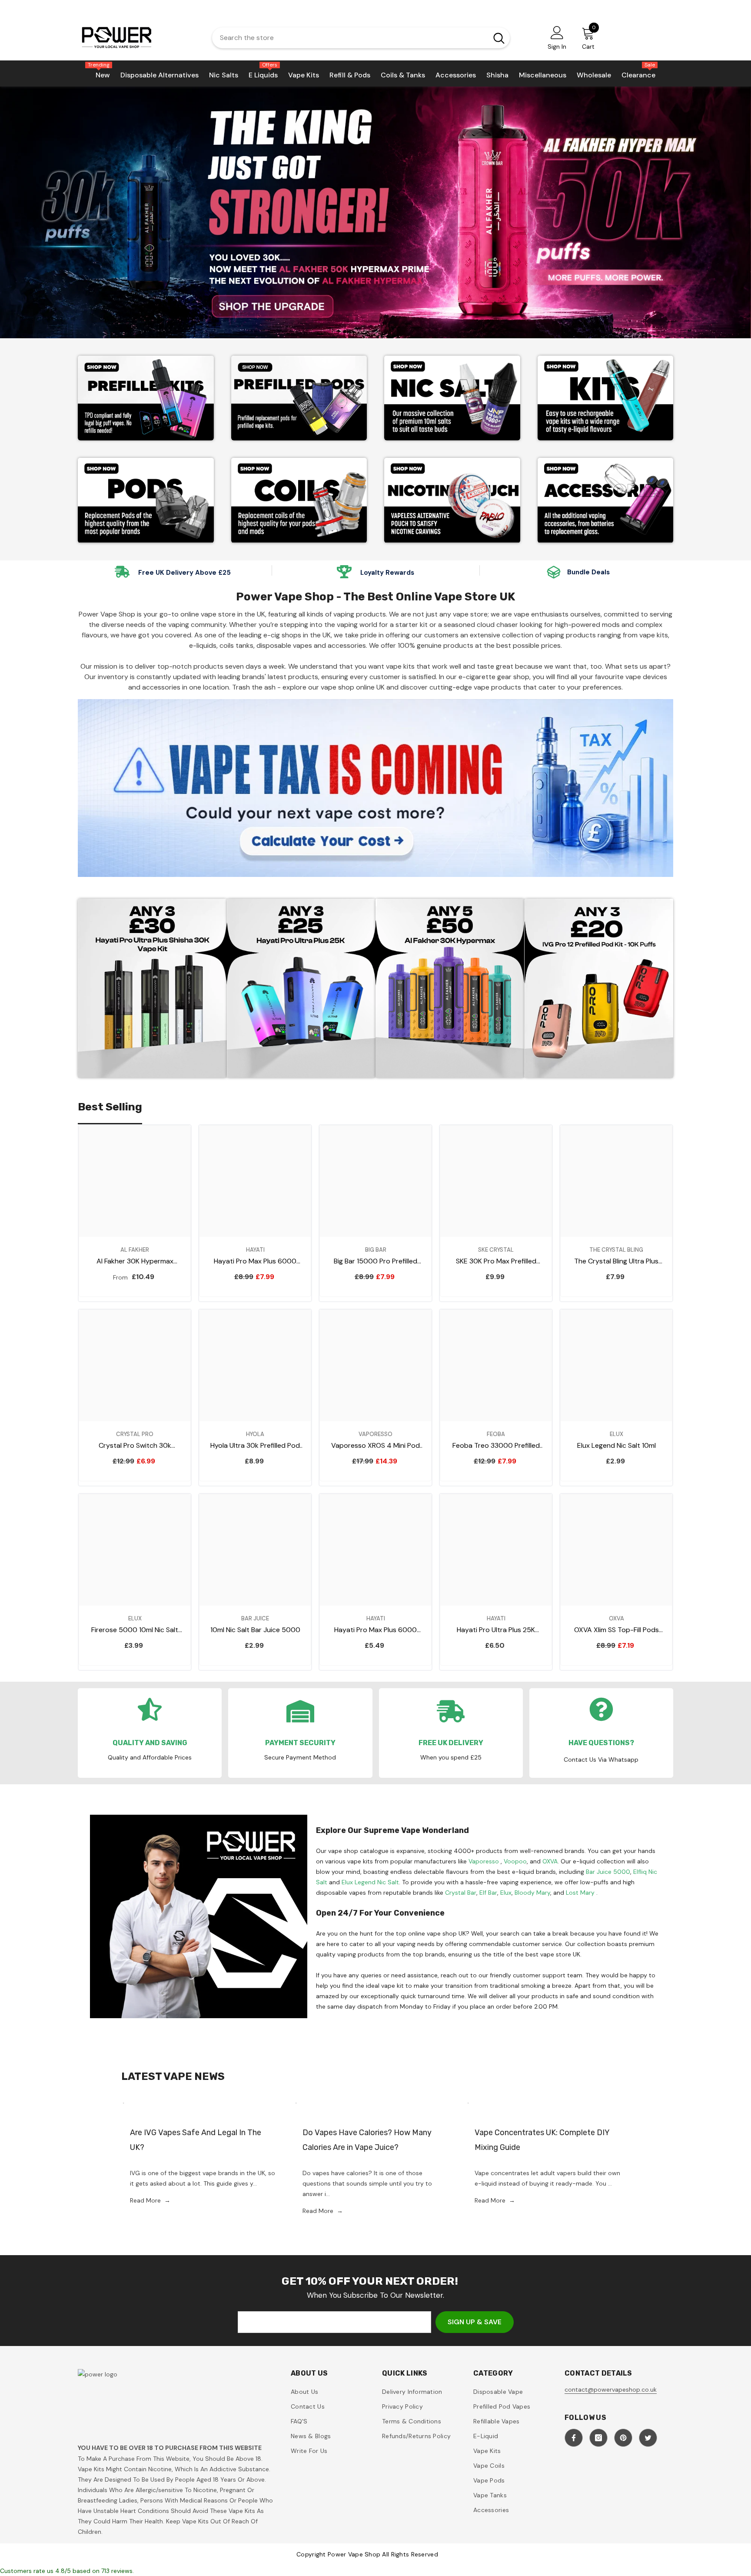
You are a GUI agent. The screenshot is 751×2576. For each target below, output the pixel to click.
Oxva (616, 1618)
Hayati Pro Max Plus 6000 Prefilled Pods (375, 1630)
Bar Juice (255, 1618)
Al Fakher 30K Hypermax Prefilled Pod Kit (135, 1261)
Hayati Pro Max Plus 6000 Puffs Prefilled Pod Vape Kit (255, 1261)
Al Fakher (135, 1250)
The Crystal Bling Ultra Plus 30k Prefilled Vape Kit (616, 1261)
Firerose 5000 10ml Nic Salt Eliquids (135, 1630)
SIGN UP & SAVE (475, 2322)
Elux (616, 1434)
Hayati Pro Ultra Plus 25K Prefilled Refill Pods (496, 1630)
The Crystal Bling (616, 1250)
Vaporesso (375, 1434)
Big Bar (376, 1250)
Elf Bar (488, 1893)
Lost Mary (580, 1893)
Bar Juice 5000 (608, 1872)
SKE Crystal (496, 1250)
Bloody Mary (532, 1893)
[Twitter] (648, 2438)
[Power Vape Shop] (146, 398)
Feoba (496, 1434)
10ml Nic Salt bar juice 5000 (255, 1630)
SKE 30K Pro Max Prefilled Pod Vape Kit (496, 1261)
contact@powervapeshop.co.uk (611, 2389)
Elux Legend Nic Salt (370, 1882)
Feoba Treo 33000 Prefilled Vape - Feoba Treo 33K (496, 1446)
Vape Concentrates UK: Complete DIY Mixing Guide (542, 2140)
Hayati (255, 1250)
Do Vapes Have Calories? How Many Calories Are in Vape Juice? (367, 2140)
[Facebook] (574, 2438)
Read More (150, 2200)
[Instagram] (598, 2438)
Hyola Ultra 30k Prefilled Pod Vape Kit (255, 1446)
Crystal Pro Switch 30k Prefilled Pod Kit (135, 1446)
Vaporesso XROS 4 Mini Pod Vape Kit (375, 1446)
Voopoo (515, 1861)
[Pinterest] (623, 2438)
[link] (452, 500)
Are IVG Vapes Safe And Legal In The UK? (196, 2140)
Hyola (255, 1434)
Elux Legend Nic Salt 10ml (616, 1445)
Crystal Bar (461, 1893)
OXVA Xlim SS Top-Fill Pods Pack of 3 (616, 1630)
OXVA (550, 1861)
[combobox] (348, 38)
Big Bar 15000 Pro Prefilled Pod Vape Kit (375, 1261)
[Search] (361, 38)
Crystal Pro (135, 1434)
